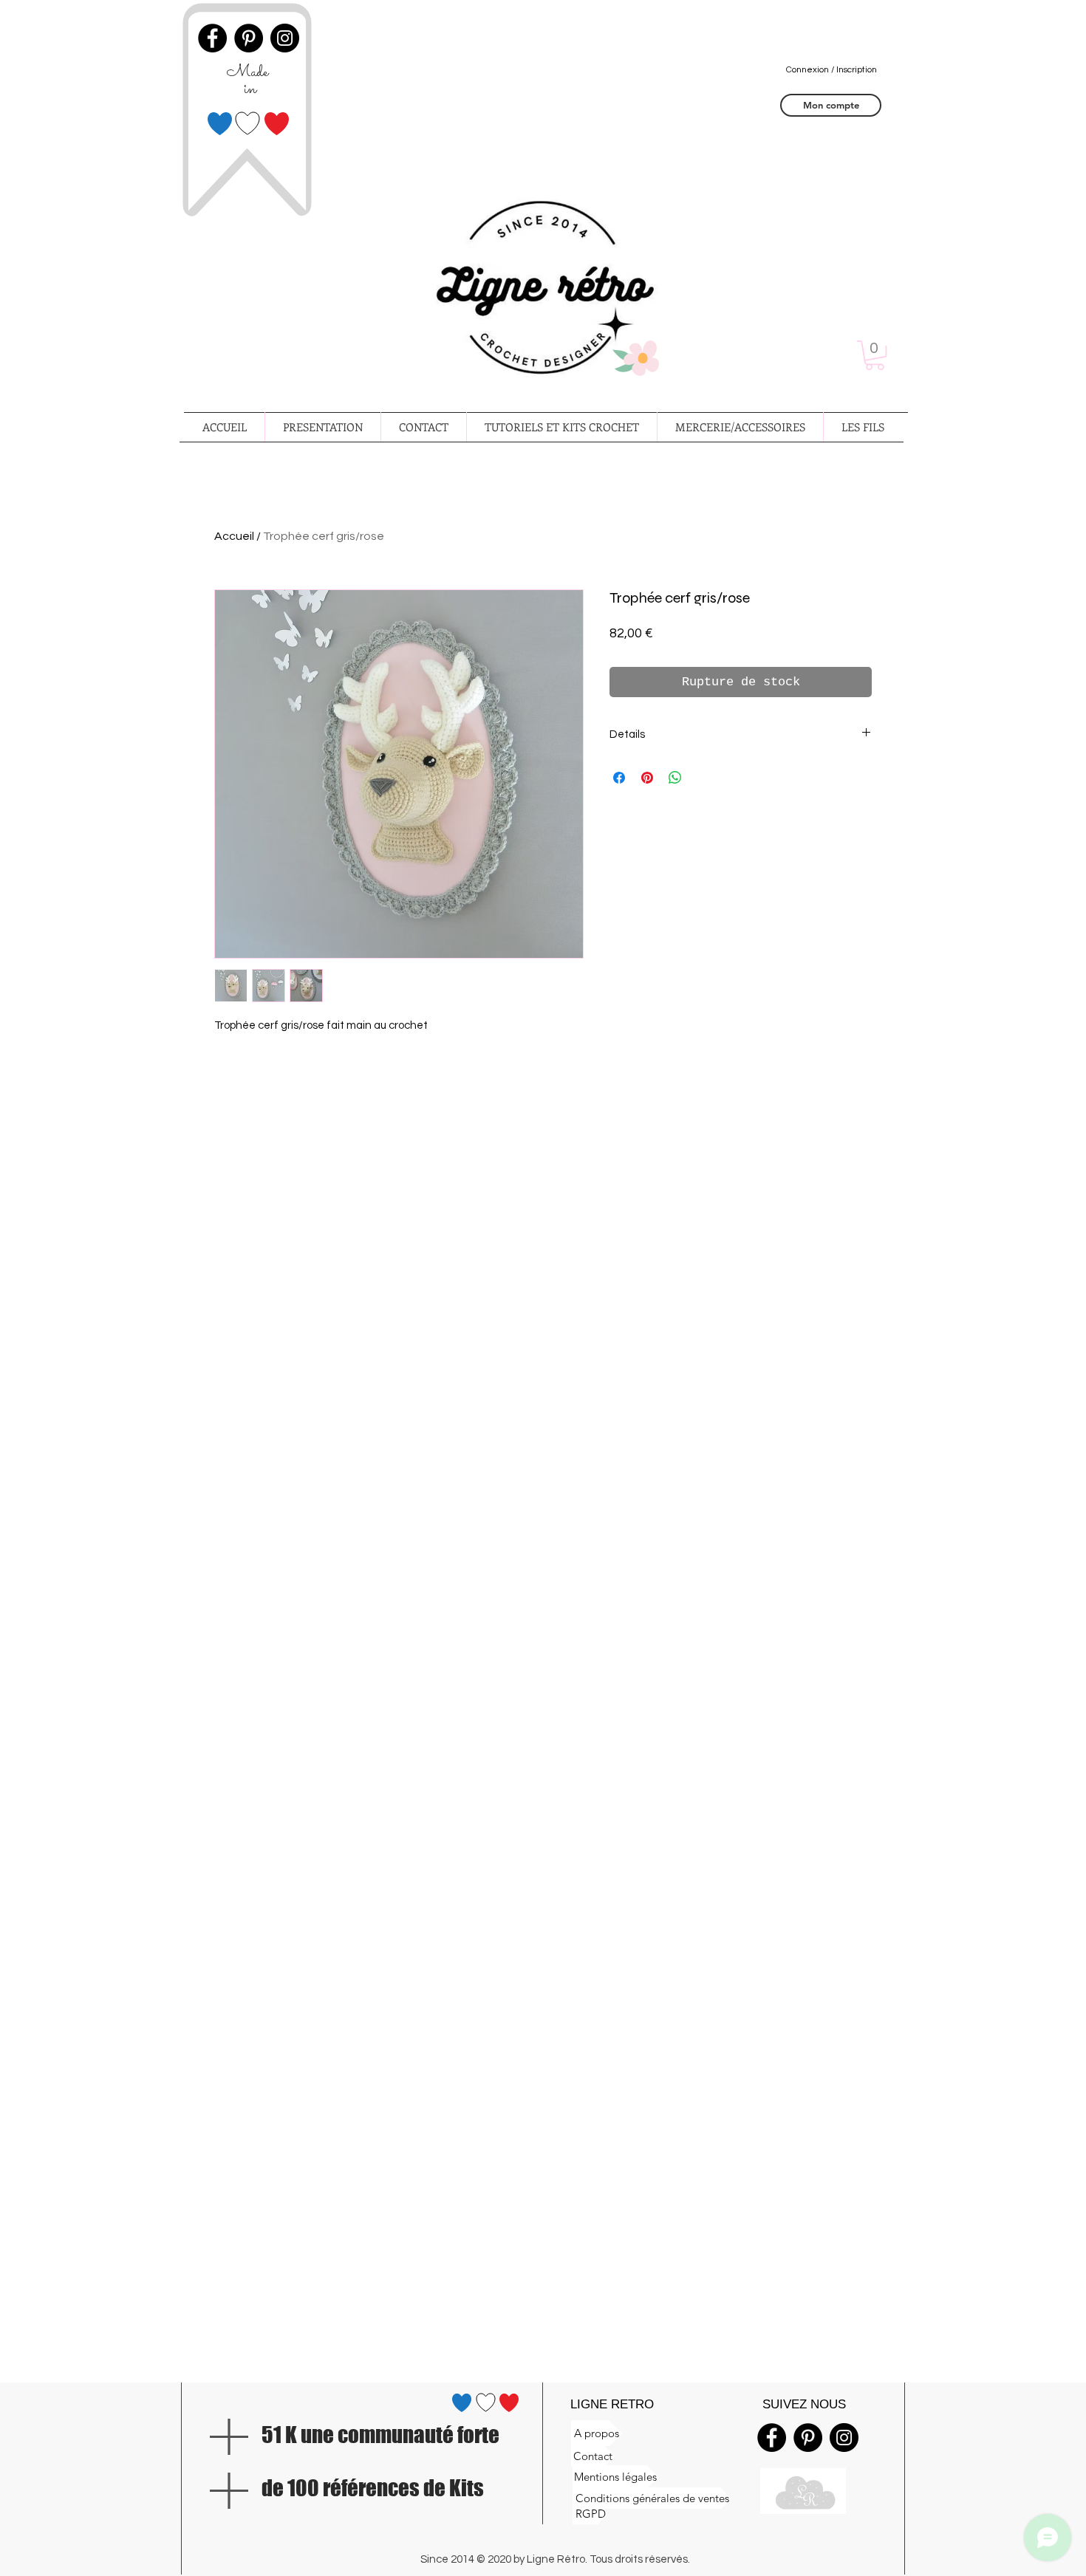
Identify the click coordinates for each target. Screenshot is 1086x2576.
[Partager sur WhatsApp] (675, 778)
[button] (875, 355)
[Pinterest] (808, 2438)
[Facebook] (772, 2438)
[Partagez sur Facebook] (619, 778)
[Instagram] (844, 2438)
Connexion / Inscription (831, 70)
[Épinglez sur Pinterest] (647, 778)
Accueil (234, 536)
